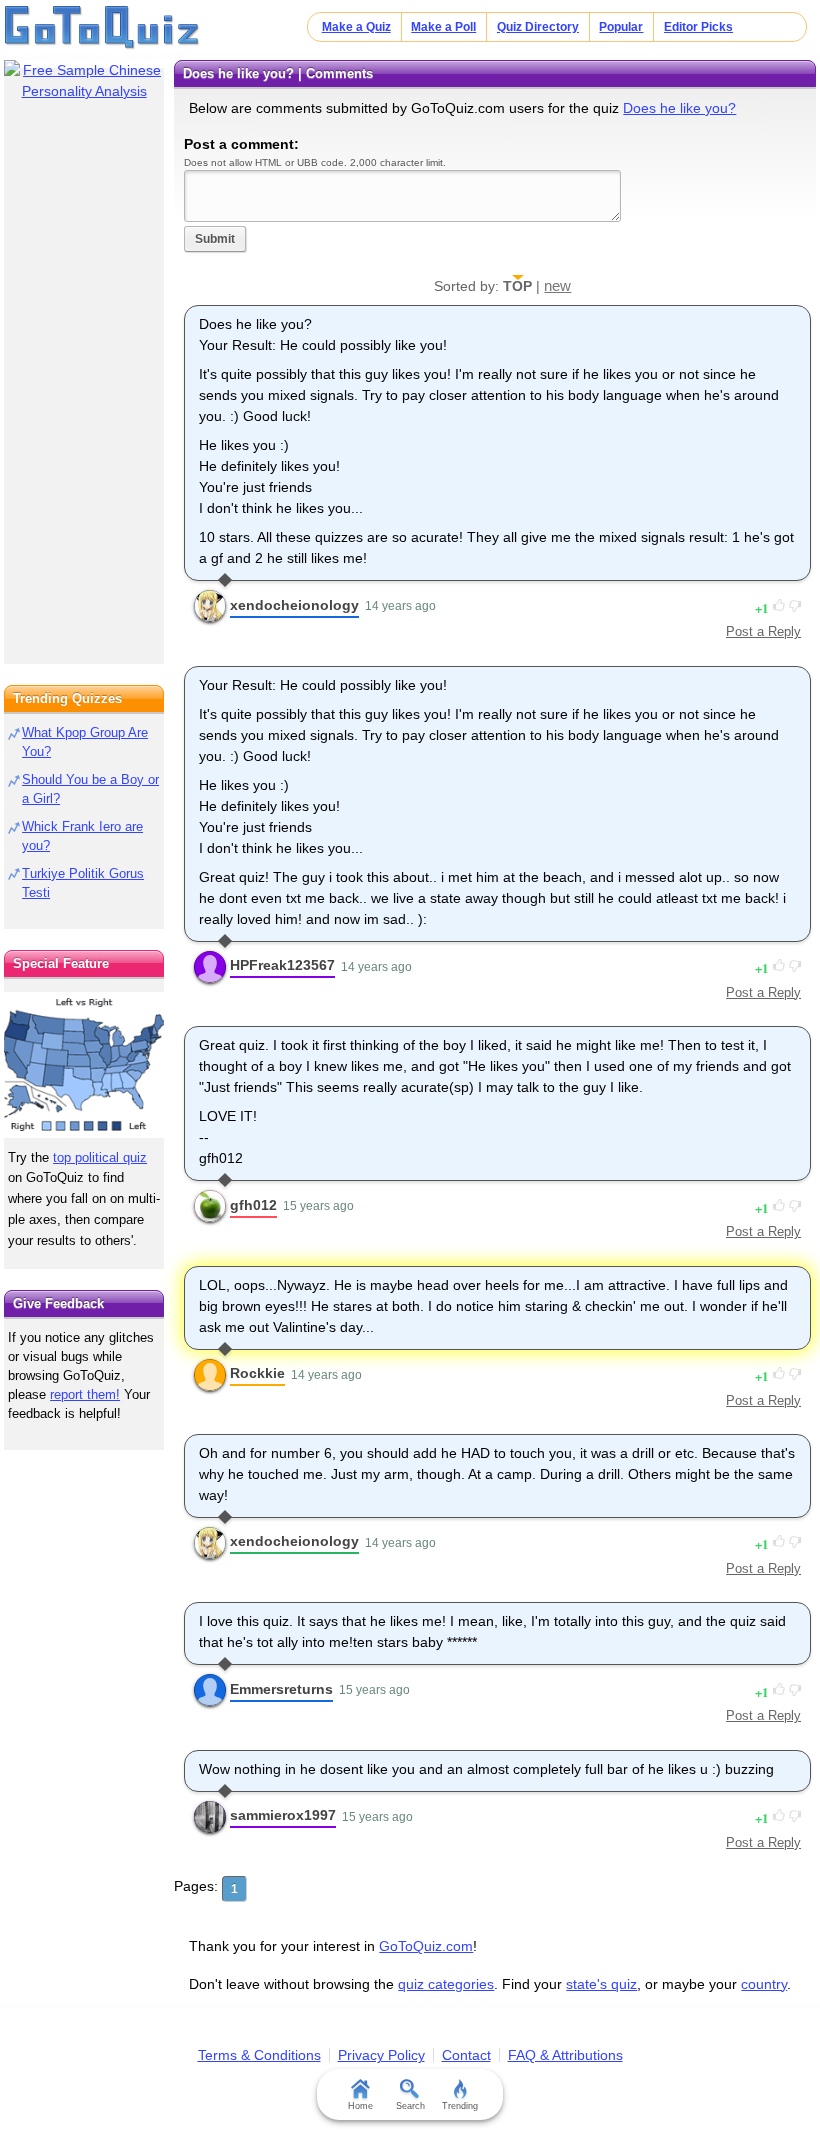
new (557, 285)
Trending (460, 2106)
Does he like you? (679, 108)
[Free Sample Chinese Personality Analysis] (84, 81)
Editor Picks (698, 27)
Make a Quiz (356, 27)
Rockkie (257, 1373)
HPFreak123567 (282, 965)
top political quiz (100, 1157)
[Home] (102, 28)
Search (410, 2106)
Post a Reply (763, 631)
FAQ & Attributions (565, 2055)
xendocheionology (294, 605)
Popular (621, 27)
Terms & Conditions (259, 2055)
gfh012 (253, 1205)
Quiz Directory (538, 27)
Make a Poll (443, 27)
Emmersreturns (281, 1689)
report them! (85, 1394)
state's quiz (601, 1984)
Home (360, 2106)
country (764, 1984)
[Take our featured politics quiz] (84, 1065)
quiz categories (446, 1984)
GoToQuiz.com (426, 1946)
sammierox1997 (283, 1815)
